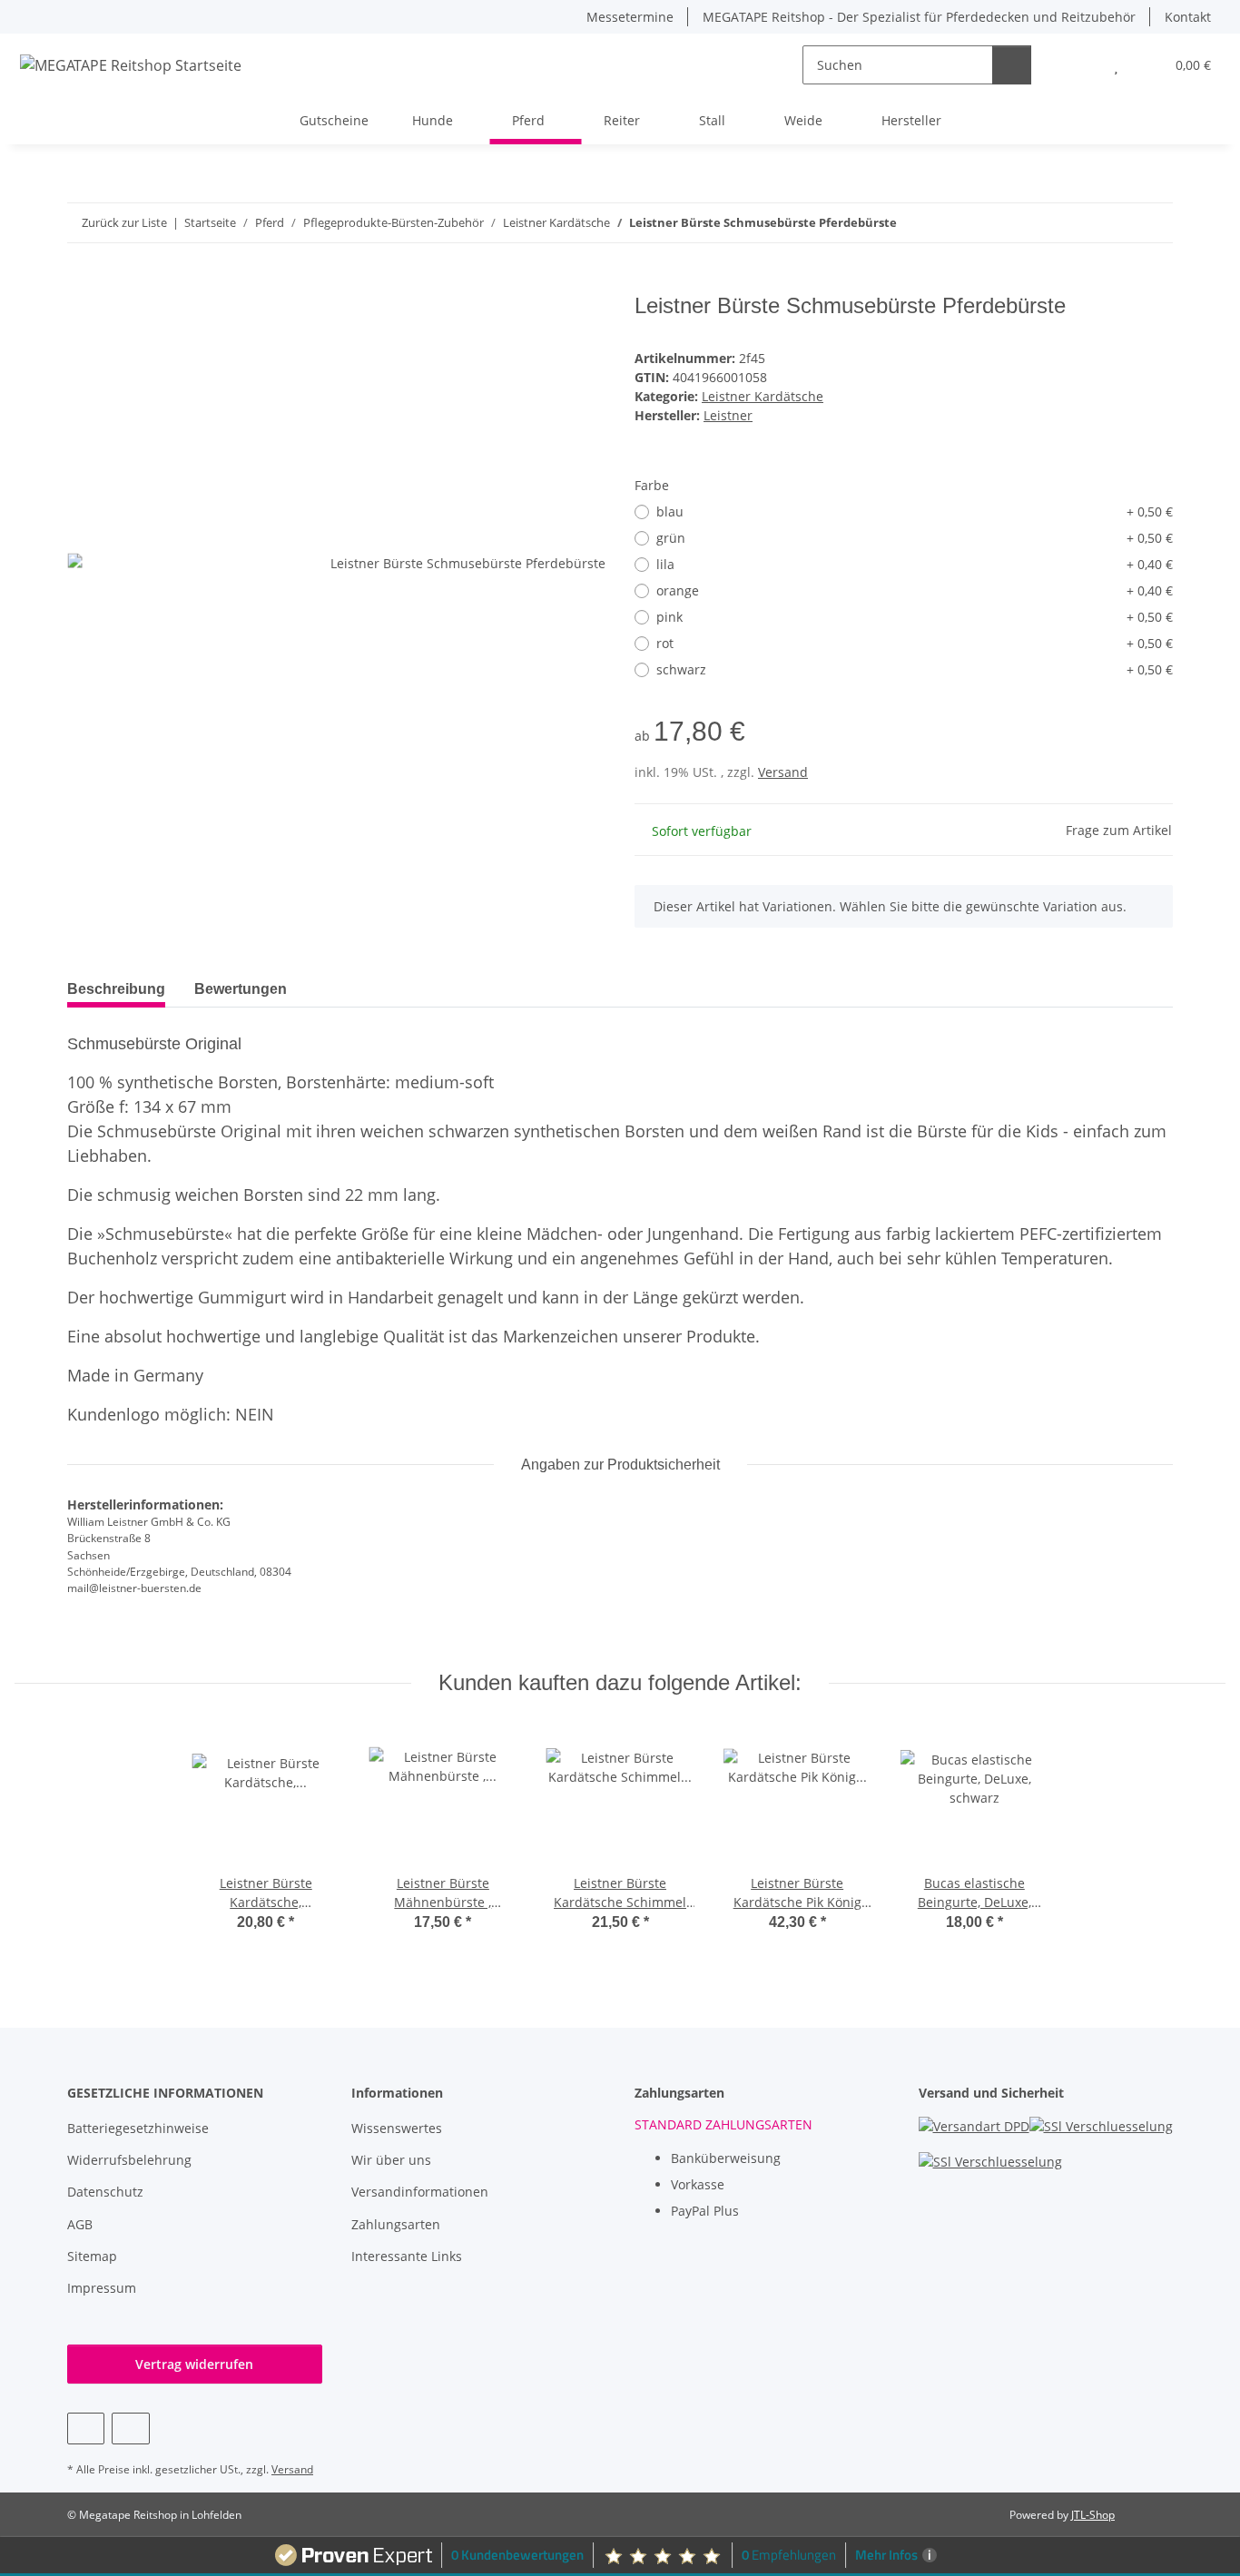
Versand (783, 772)
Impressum (102, 2288)
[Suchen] (1012, 65)
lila (915, 564)
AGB (80, 2224)
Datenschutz (105, 2192)
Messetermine (630, 17)
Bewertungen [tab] (241, 989)
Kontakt (1188, 17)
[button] (1080, 65)
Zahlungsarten (396, 2224)
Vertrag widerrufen (194, 2364)
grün (915, 538)
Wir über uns (391, 2160)
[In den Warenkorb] (82, 283)
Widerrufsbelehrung (129, 2160)
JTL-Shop (1093, 2515)
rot (915, 643)
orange (915, 590)
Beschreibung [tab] (116, 989)
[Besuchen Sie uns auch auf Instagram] (130, 2429)
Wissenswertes (397, 2128)
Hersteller (911, 120)
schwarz (915, 669)
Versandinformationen (420, 2192)
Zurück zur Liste (124, 222)
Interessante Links (407, 2256)
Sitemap (92, 2256)
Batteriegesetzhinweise (138, 2128)
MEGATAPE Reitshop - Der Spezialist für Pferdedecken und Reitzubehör (919, 17)
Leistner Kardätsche (763, 396)
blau (915, 511)
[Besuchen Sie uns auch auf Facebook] (86, 2429)
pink (915, 617)
